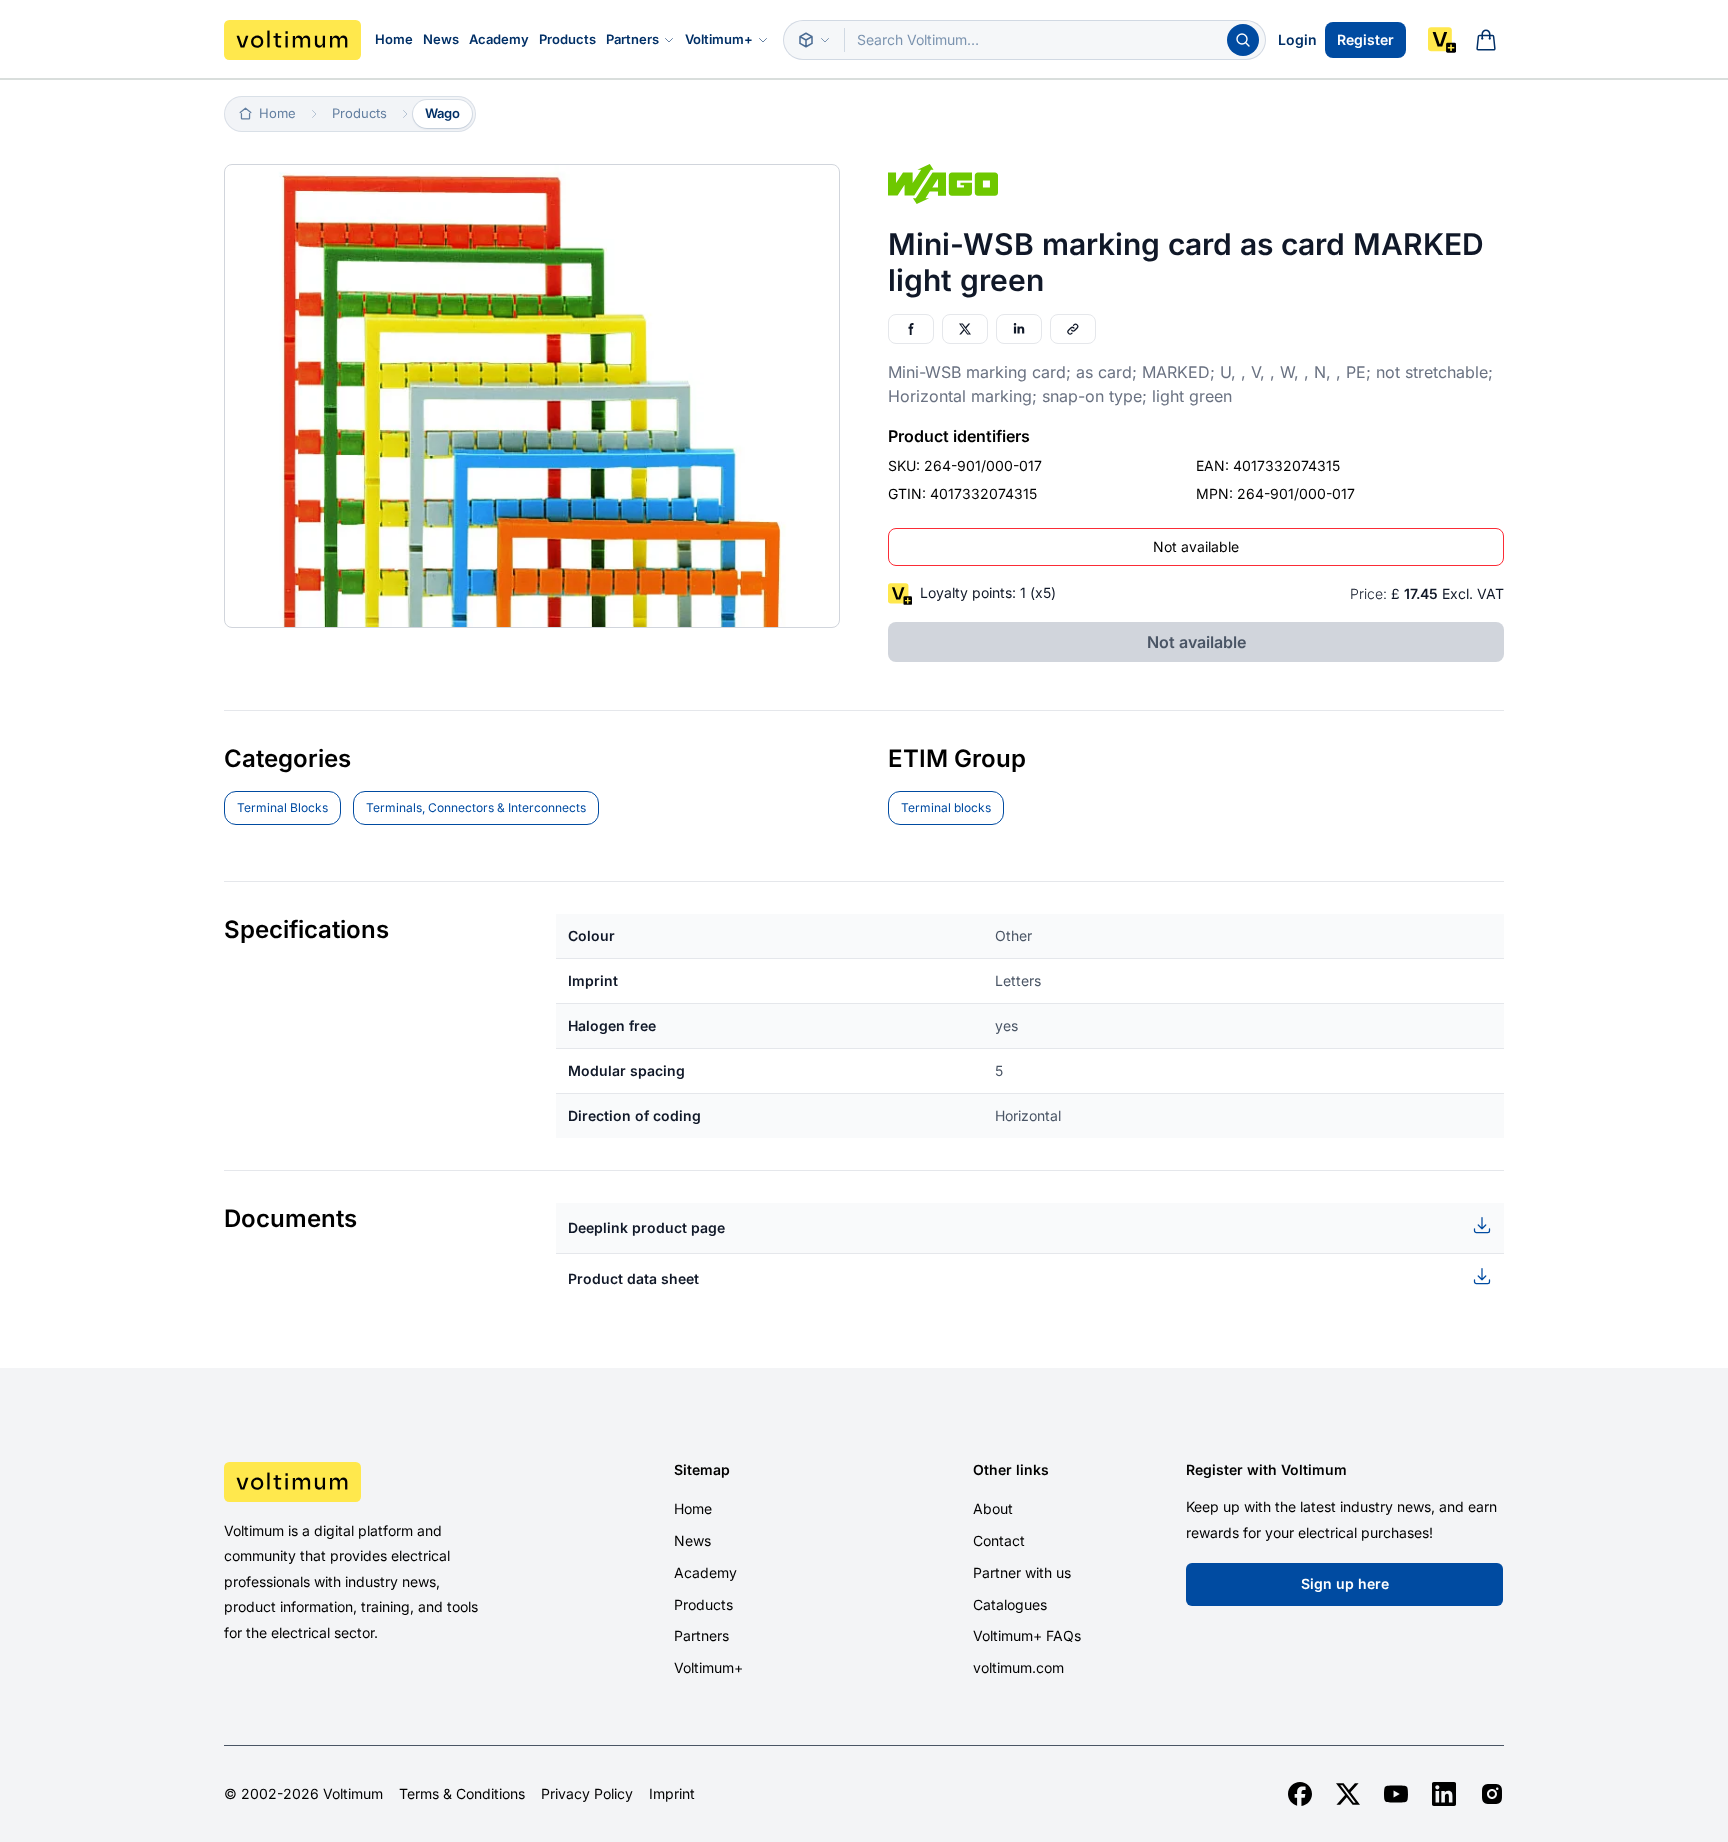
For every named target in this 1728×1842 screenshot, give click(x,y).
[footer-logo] (375, 1482)
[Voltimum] (292, 40)
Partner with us (1022, 1572)
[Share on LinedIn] (1019, 329)
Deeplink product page (646, 1227)
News (441, 39)
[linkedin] (1444, 1794)
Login (1297, 39)
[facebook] (1300, 1794)
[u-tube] (1396, 1794)
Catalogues (1010, 1604)
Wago (442, 113)
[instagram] (1492, 1794)
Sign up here (1345, 1583)
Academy (499, 39)
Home (394, 39)
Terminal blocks (946, 807)
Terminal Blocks (282, 807)
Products (567, 39)
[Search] (1243, 40)
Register (1365, 39)
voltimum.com (1018, 1667)
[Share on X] (965, 329)
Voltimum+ (719, 39)
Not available (1196, 546)
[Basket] (1486, 40)
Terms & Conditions (462, 1794)
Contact (999, 1540)
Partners (632, 39)
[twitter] (1348, 1794)
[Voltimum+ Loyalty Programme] (1442, 40)
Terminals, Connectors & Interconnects (476, 807)
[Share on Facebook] (911, 329)
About (993, 1508)
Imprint (672, 1794)
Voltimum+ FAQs (1027, 1635)
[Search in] (814, 40)
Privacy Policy (587, 1794)
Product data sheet (633, 1278)
